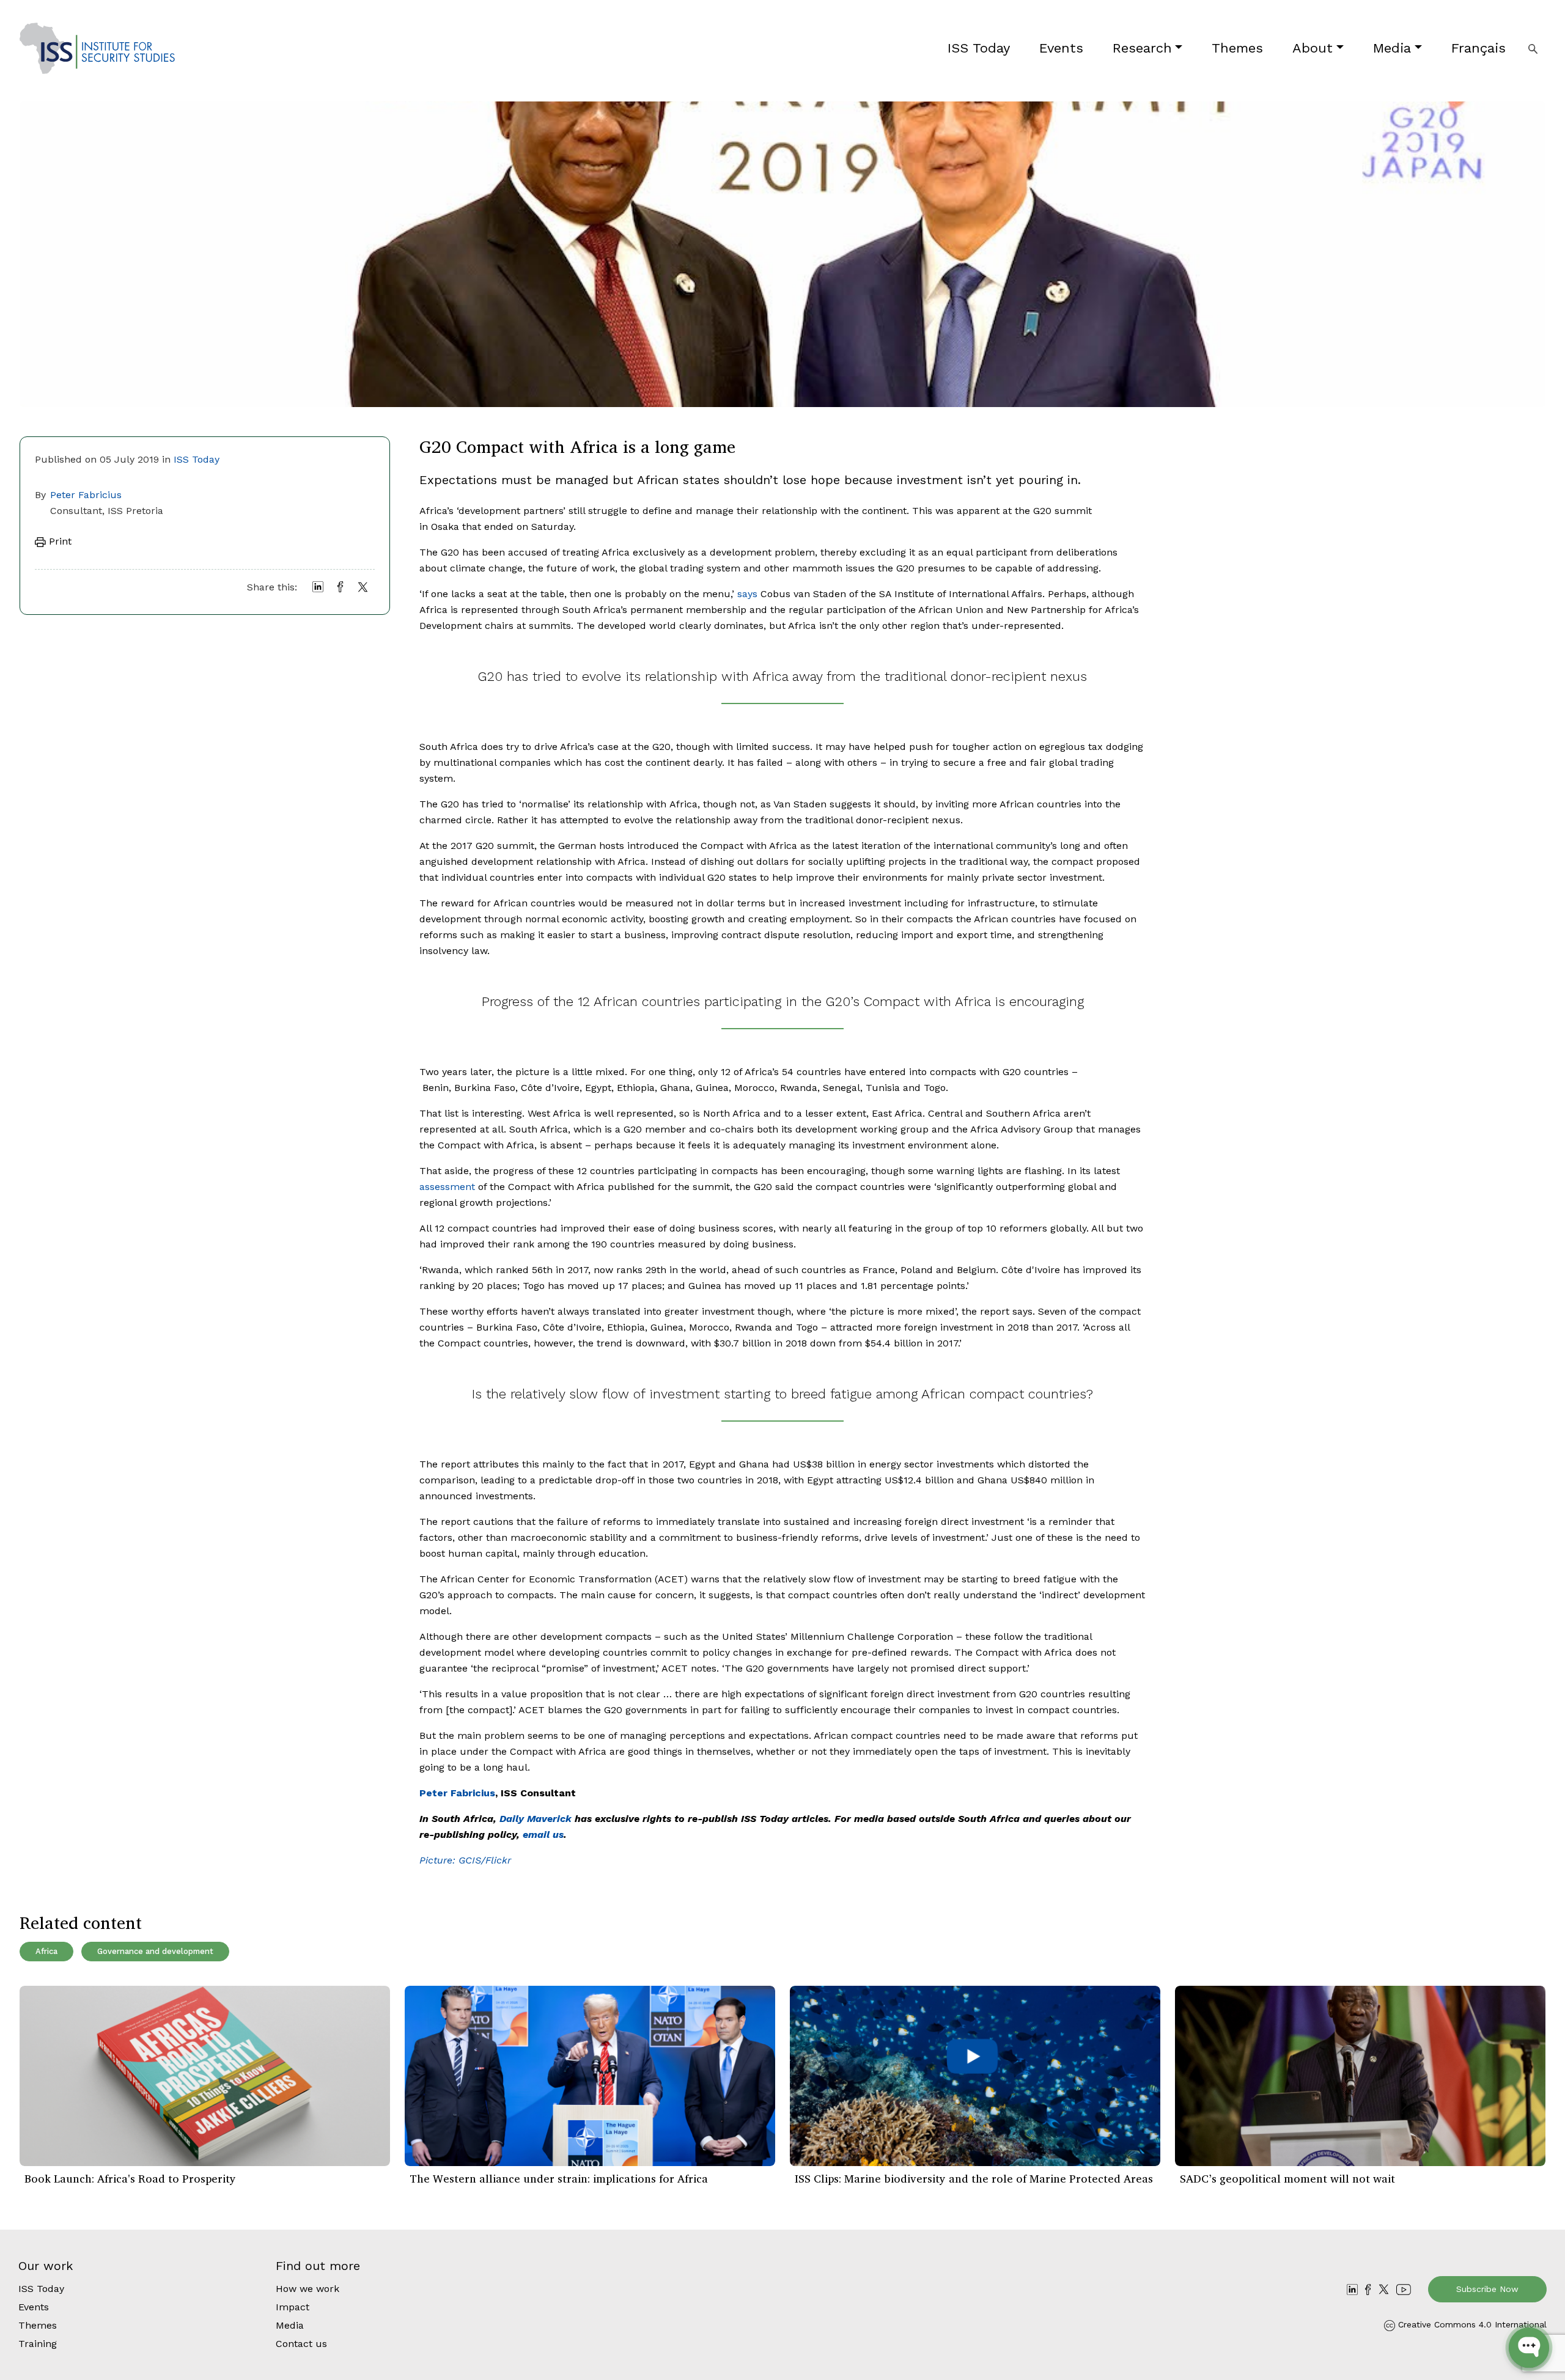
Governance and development (155, 1951)
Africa (46, 1951)
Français (1478, 48)
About (1313, 48)
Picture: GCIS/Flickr (465, 1860)
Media (1392, 48)
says (747, 594)
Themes (1237, 48)
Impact (293, 2307)
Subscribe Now (1487, 2289)
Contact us (301, 2344)
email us (543, 1835)
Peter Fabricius (86, 495)
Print (59, 541)
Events (1061, 48)
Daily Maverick (536, 1819)
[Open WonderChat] (1529, 2348)
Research (1142, 48)
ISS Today (979, 48)
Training (38, 2344)
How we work (307, 2289)
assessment (447, 1187)
